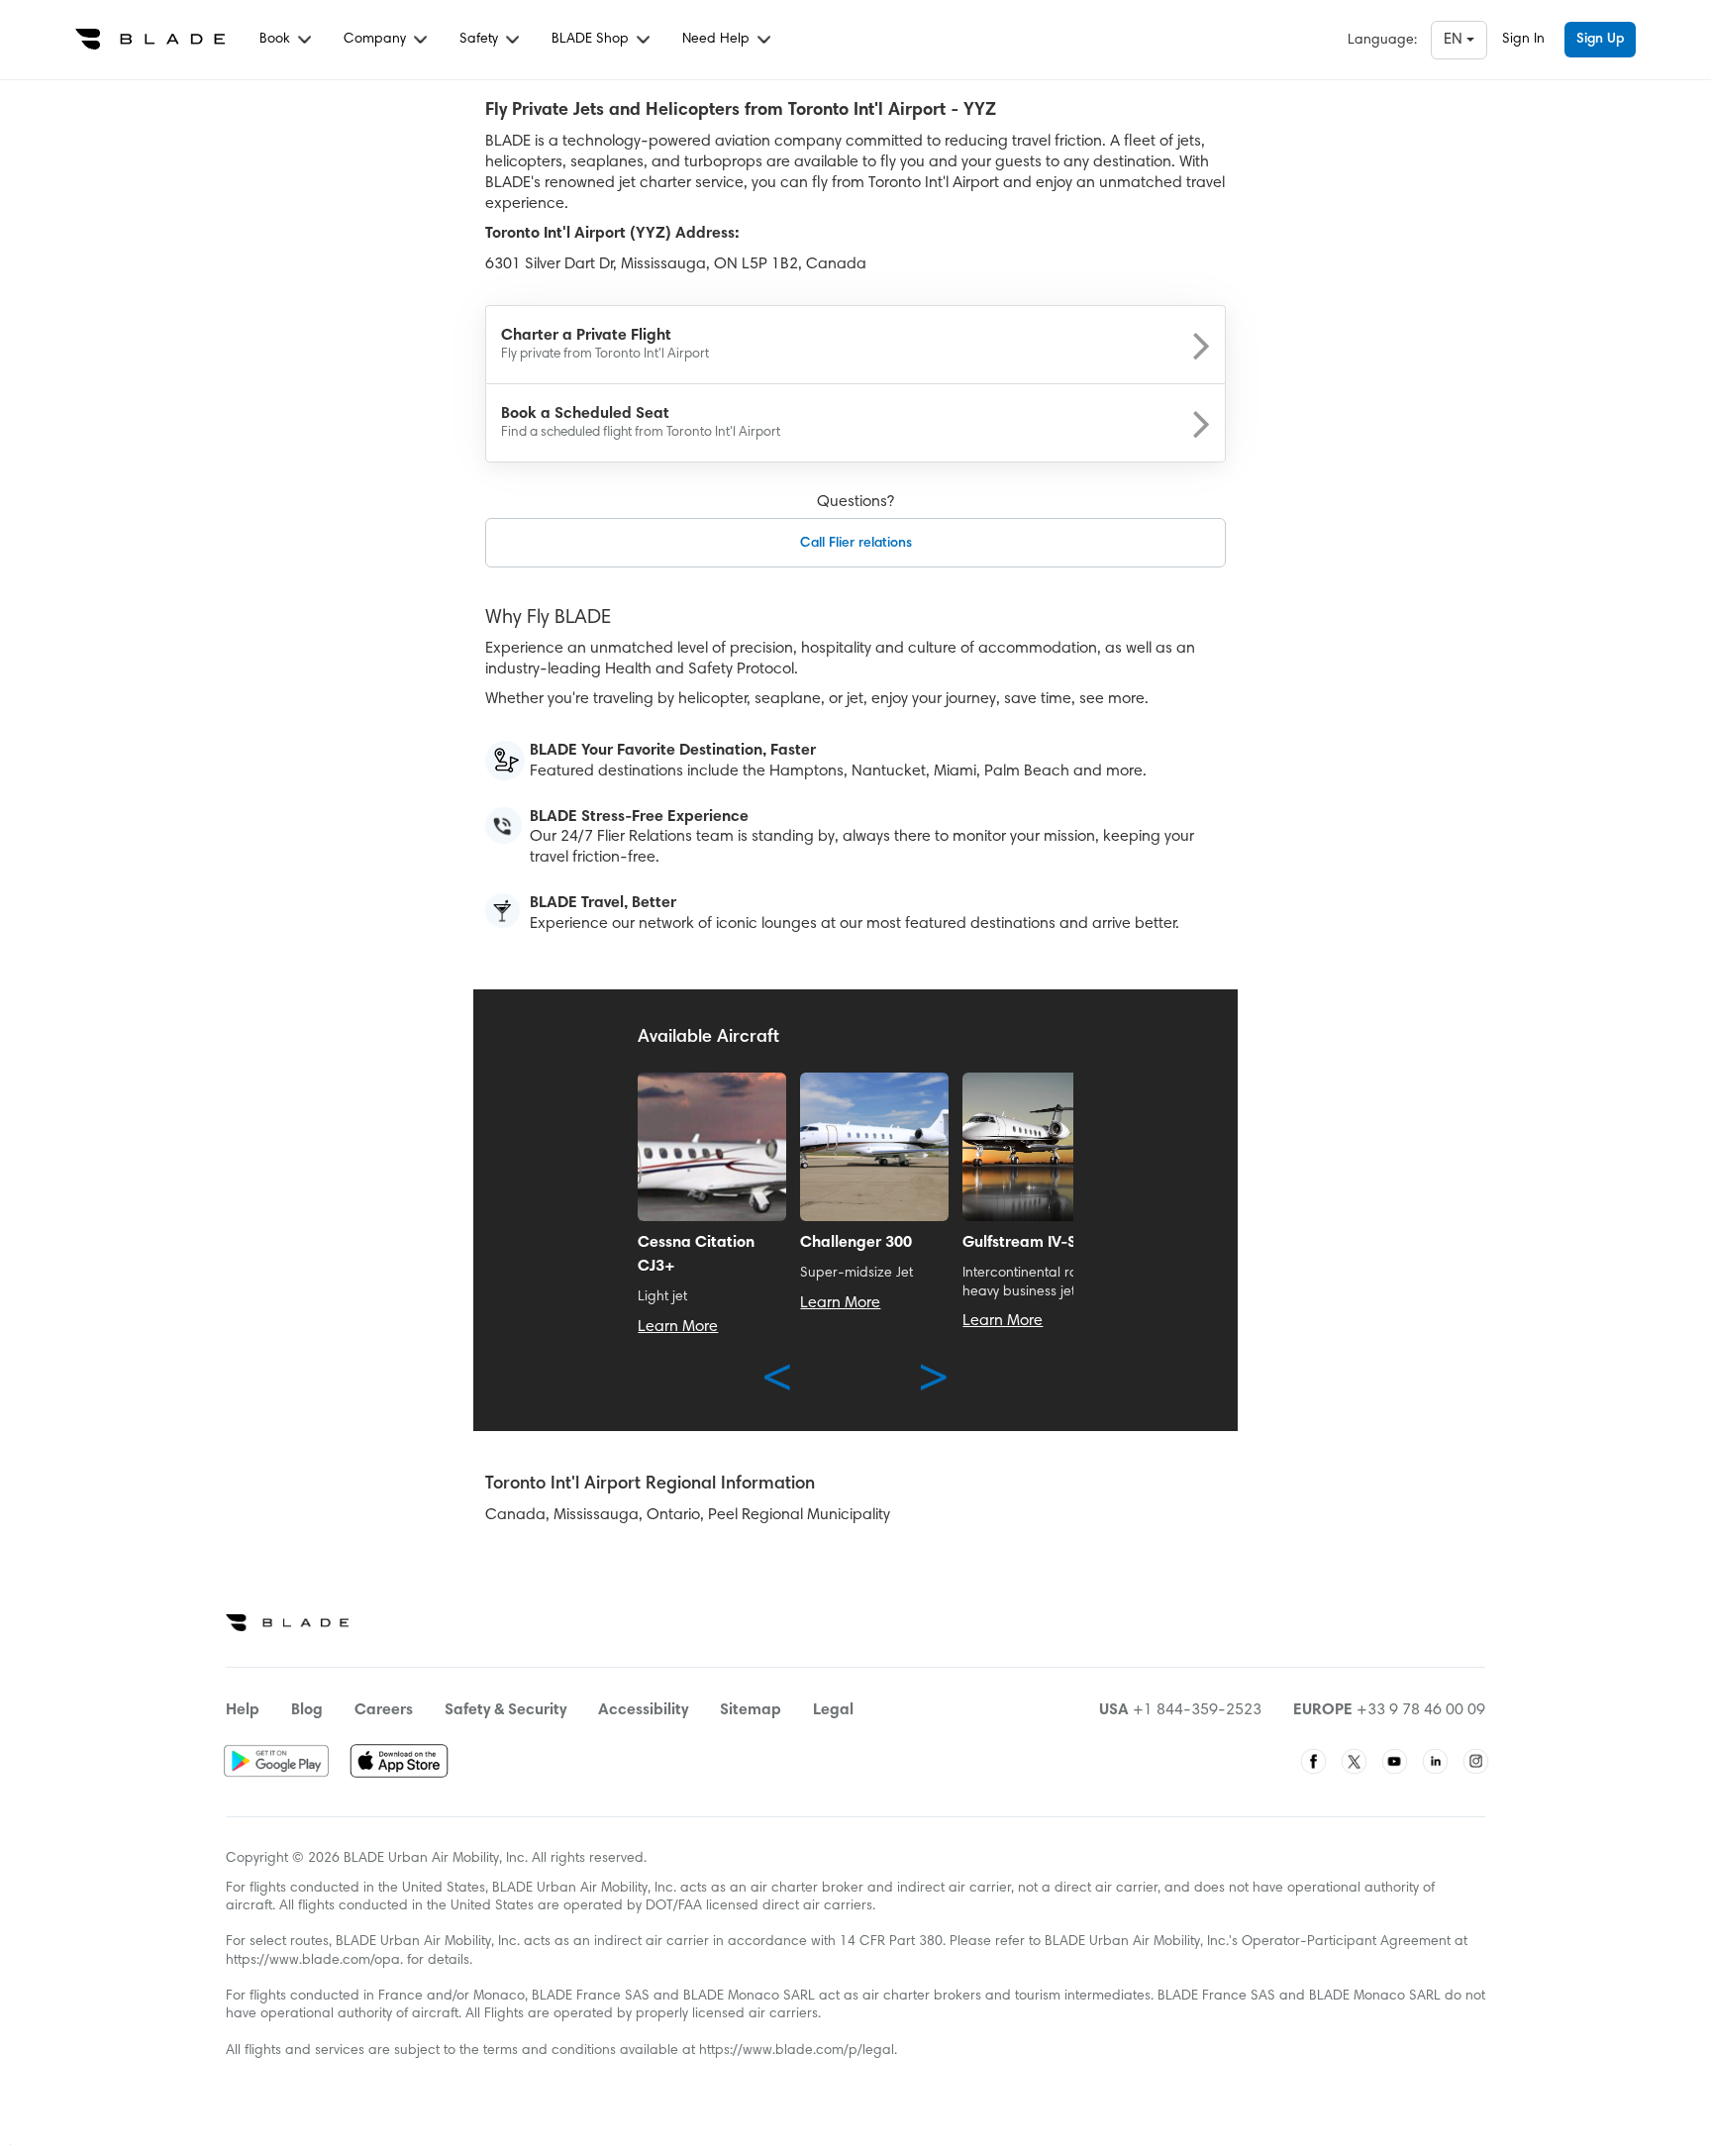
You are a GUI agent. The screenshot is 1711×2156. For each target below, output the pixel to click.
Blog (307, 1710)
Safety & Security (505, 1710)
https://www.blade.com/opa (313, 1961)
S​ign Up (1600, 40)
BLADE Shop (592, 40)
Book (277, 40)
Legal (833, 1710)
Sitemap (751, 1710)
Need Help (718, 40)
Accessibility (643, 1710)
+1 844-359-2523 (1197, 1710)
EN (1455, 40)
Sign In (1523, 40)
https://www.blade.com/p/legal (797, 2051)
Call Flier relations (856, 544)
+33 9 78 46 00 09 (1421, 1710)
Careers (384, 1710)
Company (377, 40)
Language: (1382, 41)
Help (243, 1710)
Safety (481, 40)
